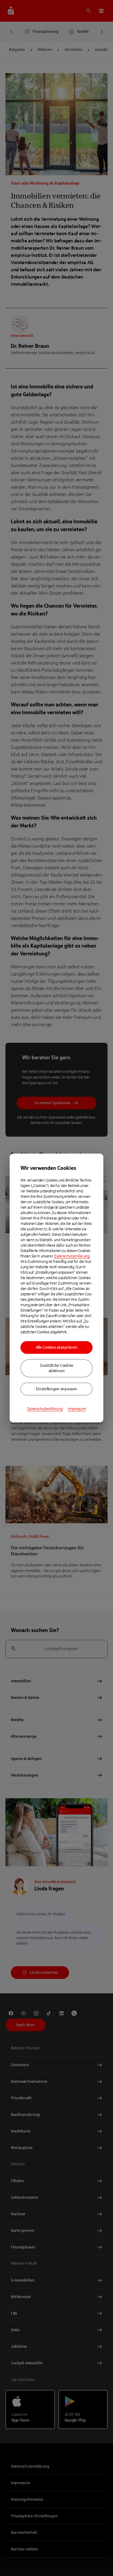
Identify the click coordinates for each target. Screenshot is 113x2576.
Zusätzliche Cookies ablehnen (56, 1368)
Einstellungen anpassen (56, 1389)
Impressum (77, 1409)
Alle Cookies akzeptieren (57, 1347)
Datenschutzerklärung (72, 1256)
